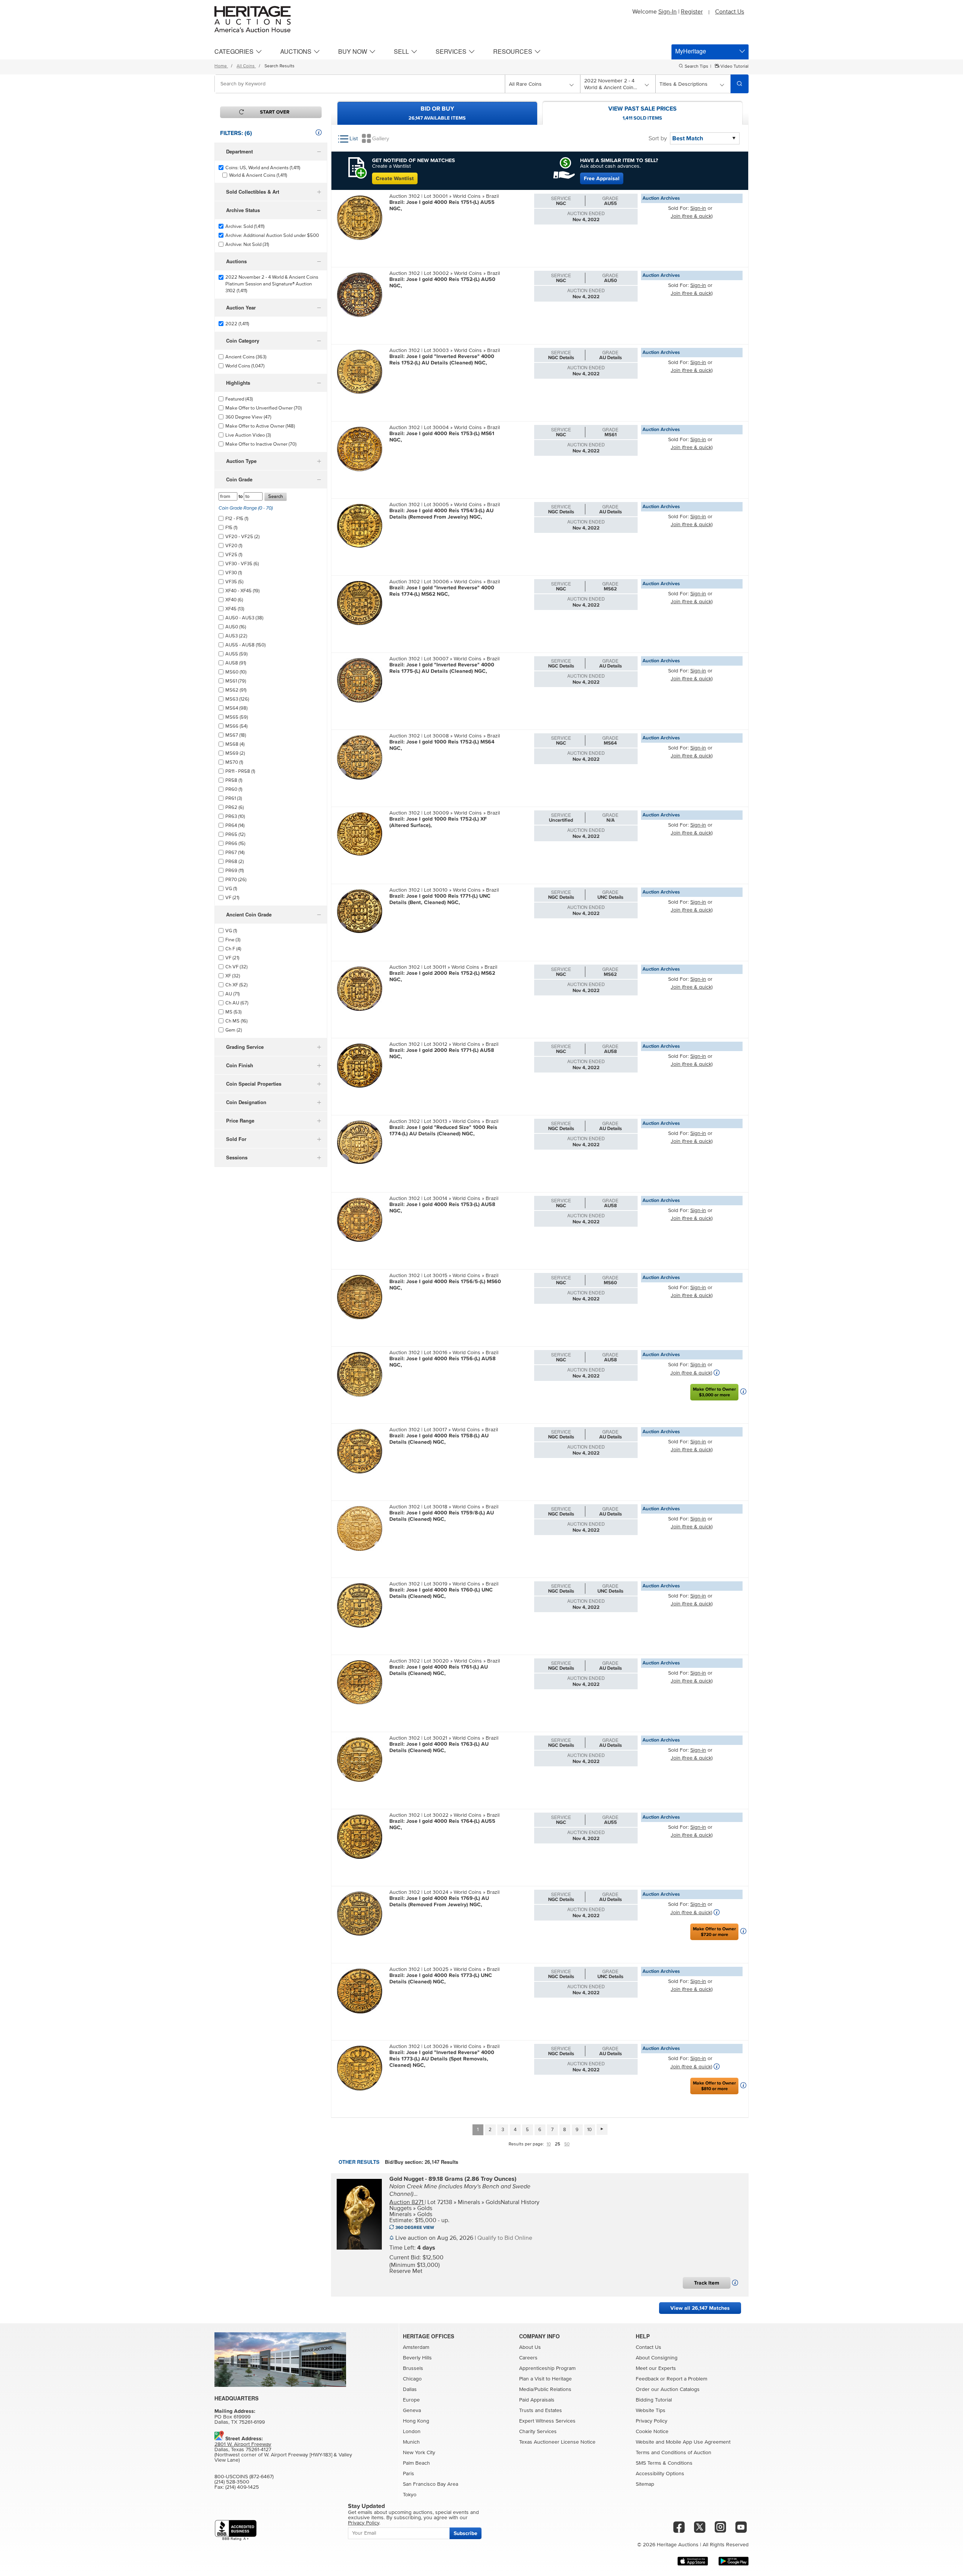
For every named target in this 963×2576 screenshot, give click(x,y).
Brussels (413, 2368)
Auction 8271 (407, 2202)
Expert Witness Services (547, 2421)
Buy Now (353, 51)
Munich (411, 2442)
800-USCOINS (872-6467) (244, 2477)
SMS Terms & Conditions (664, 2463)
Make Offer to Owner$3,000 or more (714, 1392)
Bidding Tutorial (654, 2400)
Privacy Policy (652, 2421)
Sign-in (698, 208)
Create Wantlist (395, 178)
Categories (234, 51)
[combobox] (360, 84)
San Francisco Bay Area (431, 2484)
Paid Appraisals (537, 2400)
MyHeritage (691, 51)
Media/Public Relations (545, 2389)
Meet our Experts (656, 2368)
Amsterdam (416, 2347)
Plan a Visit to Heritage (545, 2379)
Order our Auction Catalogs (668, 2389)
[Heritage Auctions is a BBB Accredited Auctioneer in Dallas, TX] (236, 2530)
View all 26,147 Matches (700, 2308)
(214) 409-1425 (242, 2487)
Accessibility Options (660, 2474)
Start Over (275, 112)
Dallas (410, 2389)
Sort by (658, 138)
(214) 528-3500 (232, 2482)
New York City (419, 2453)
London (412, 2432)
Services (451, 51)
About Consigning (657, 2358)
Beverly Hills (417, 2358)
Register (692, 12)
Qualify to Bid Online (505, 2238)
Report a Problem (687, 2379)
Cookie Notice (652, 2432)
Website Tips (651, 2411)
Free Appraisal (602, 178)
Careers (528, 2358)
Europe (411, 2400)
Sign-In (668, 12)
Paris (409, 2474)
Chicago (412, 2379)
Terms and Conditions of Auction (674, 2453)
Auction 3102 (405, 196)
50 (567, 2144)
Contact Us (730, 12)
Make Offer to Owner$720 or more (714, 1932)
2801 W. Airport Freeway (243, 2444)
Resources (513, 51)
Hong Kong (416, 2421)
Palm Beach (416, 2463)
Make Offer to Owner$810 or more (714, 2086)
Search (276, 497)
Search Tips (696, 67)
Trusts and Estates (541, 2411)
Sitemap (645, 2484)
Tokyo (410, 2495)
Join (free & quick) (692, 216)
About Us (530, 2347)
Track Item (707, 2283)
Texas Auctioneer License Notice (557, 2442)
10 (589, 2130)
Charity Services (538, 2432)
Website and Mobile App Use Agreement (683, 2442)
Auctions (296, 51)
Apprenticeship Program (547, 2368)
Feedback (647, 2379)
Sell (401, 51)
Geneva (412, 2411)
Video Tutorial (734, 67)
